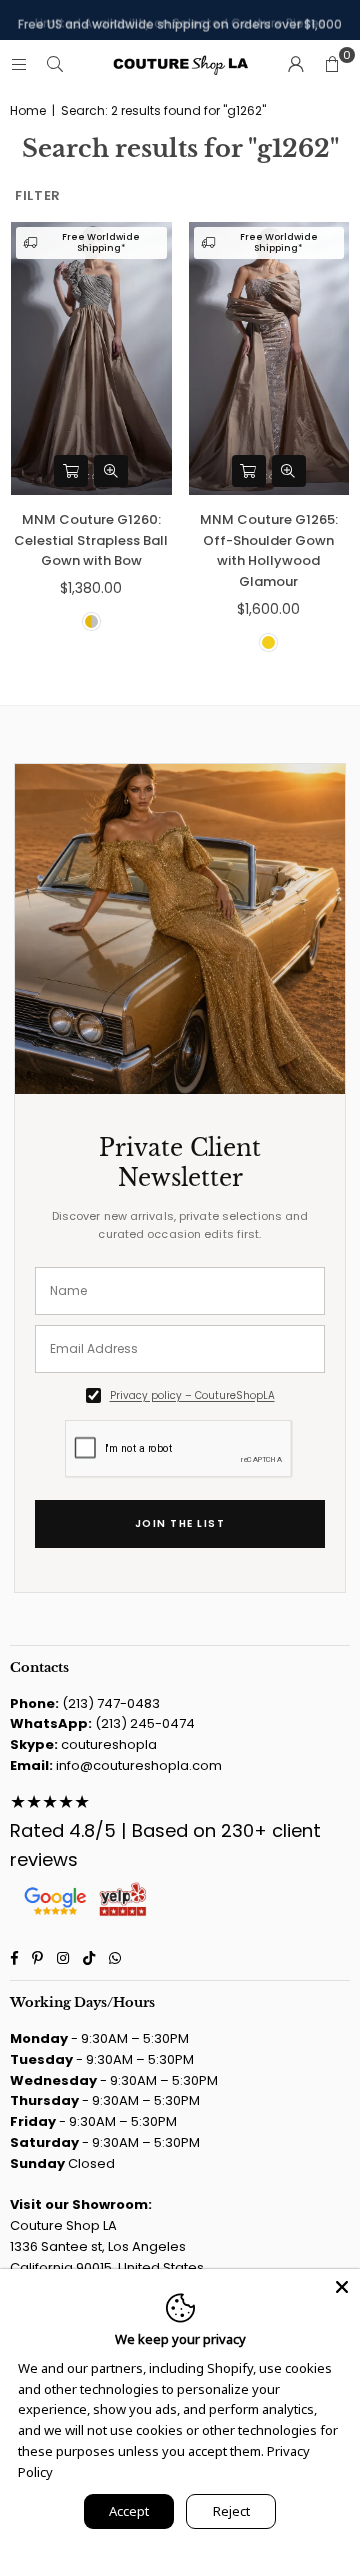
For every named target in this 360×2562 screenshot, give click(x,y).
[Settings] (296, 65)
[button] (332, 65)
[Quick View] (111, 471)
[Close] (342, 2287)
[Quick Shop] (71, 471)
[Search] (55, 64)
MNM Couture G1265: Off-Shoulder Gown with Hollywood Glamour (269, 550)
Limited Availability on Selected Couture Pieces (180, 19)
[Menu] (19, 64)
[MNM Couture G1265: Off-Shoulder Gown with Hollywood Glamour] (269, 358)
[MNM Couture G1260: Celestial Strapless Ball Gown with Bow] (91, 358)
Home (28, 111)
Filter (38, 195)
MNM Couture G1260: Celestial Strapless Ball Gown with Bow (91, 540)
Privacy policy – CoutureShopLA (192, 1395)
